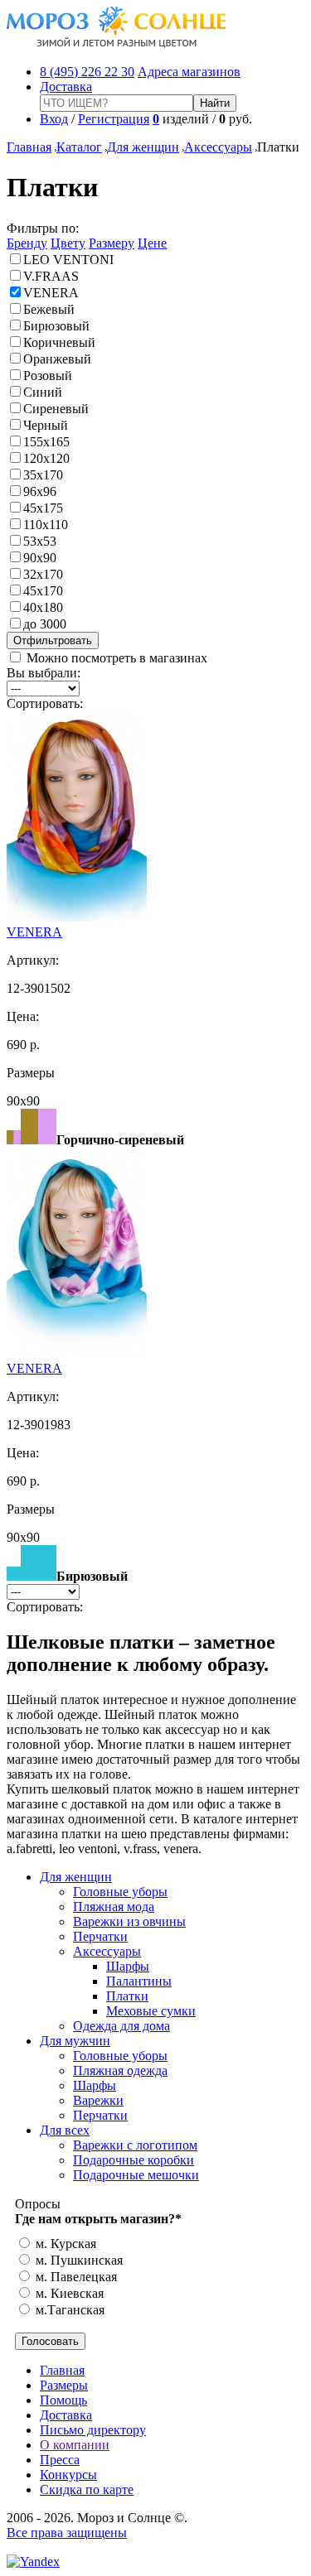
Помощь (63, 2400)
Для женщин (143, 147)
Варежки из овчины (129, 1921)
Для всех (65, 2130)
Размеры (64, 2385)
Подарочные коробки (134, 2160)
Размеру (112, 243)
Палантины (139, 1981)
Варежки (98, 2100)
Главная (29, 147)
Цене (152, 243)
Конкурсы (68, 2475)
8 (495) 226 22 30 (87, 72)
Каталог (79, 147)
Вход (54, 119)
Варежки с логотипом (135, 2145)
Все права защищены (67, 2533)
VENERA (34, 932)
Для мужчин (75, 2041)
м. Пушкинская (78, 2260)
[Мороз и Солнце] (117, 43)
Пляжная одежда (120, 2070)
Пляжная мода (114, 1907)
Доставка (66, 87)
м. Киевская (68, 2293)
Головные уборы (120, 1892)
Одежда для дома (121, 2026)
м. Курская (64, 2244)
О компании (75, 2445)
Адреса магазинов (189, 72)
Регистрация (114, 119)
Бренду (27, 243)
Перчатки (100, 1936)
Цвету (68, 243)
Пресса (60, 2460)
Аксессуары (218, 147)
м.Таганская (68, 2310)
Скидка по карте (87, 2489)
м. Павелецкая (75, 2277)
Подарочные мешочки (136, 2175)
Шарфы (128, 1966)
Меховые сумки (151, 2011)
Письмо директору (93, 2430)
